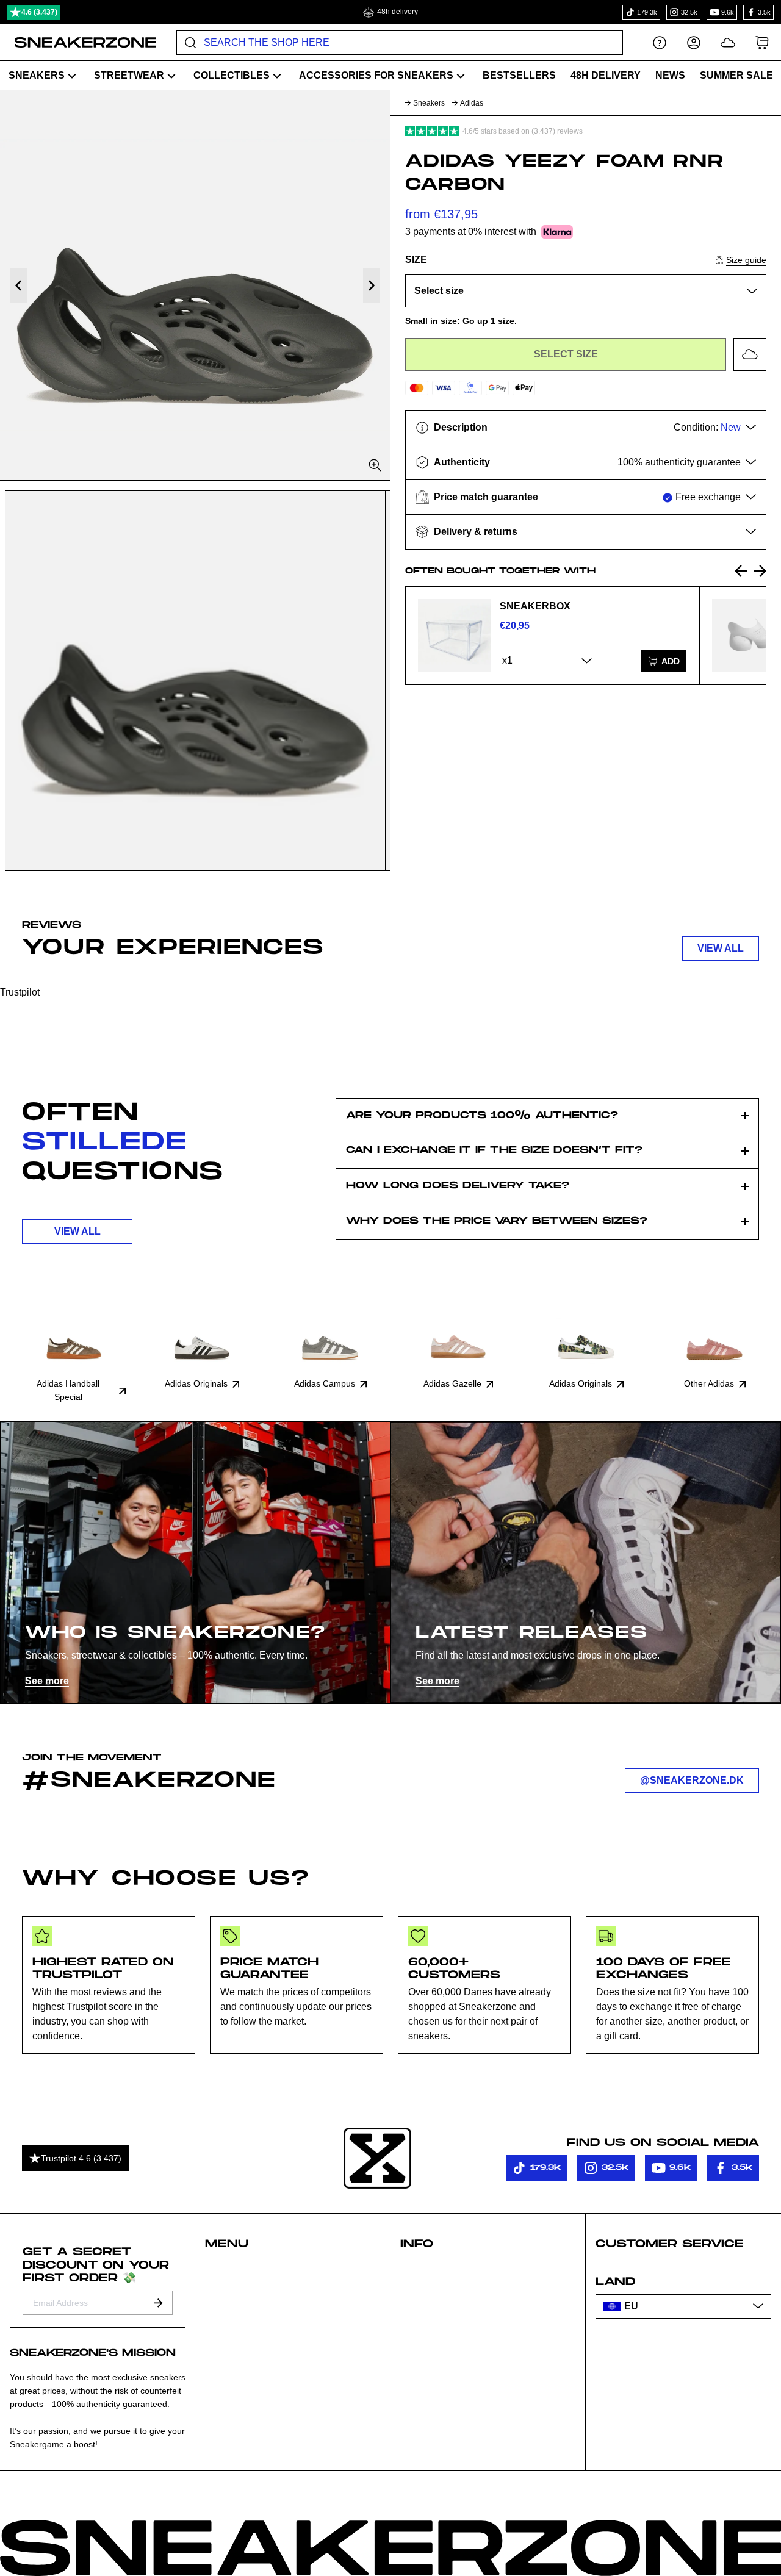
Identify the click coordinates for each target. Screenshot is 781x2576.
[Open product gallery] (195, 285)
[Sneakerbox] (455, 636)
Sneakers (429, 103)
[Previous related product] (741, 571)
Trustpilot (20, 992)
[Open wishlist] (728, 42)
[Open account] (694, 42)
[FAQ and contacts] (660, 42)
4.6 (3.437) (39, 12)
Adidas (472, 103)
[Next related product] (760, 571)
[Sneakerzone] (377, 2158)
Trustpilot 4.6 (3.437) (81, 2158)
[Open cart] (762, 42)
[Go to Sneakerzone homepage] (78, 43)
